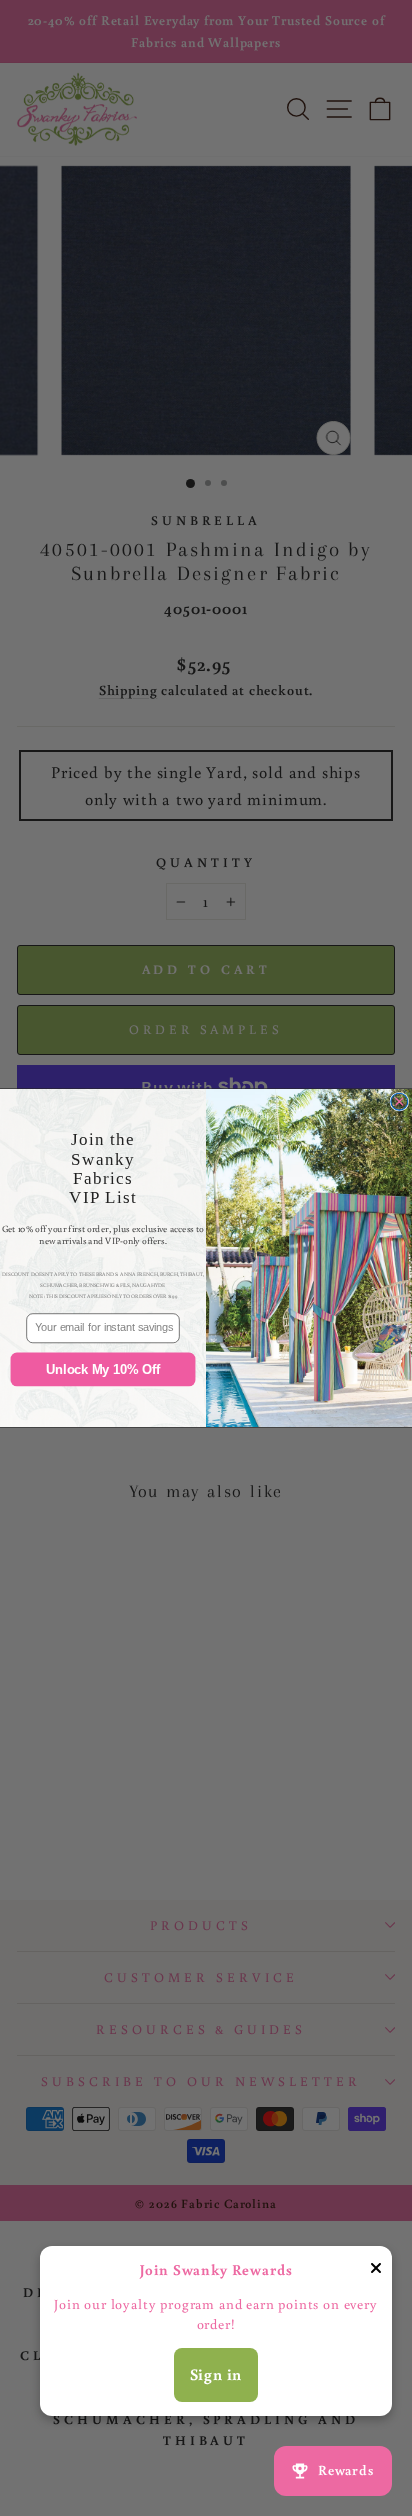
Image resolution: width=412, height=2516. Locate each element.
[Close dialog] (399, 1101)
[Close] (376, 2272)
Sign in (216, 2374)
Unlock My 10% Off (103, 1369)
